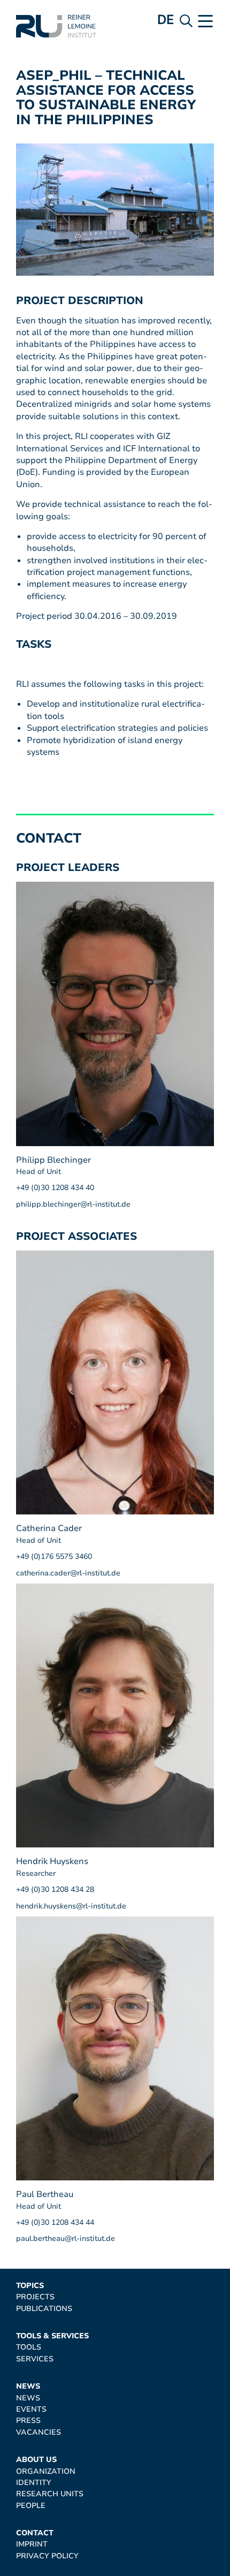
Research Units (50, 2494)
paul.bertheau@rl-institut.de (66, 2238)
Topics (30, 2286)
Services (35, 2359)
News (28, 2386)
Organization (46, 2471)
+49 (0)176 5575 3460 (54, 1556)
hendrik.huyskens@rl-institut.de (71, 1906)
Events (31, 2409)
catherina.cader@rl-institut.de (68, 1573)
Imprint (32, 2544)
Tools (29, 2347)
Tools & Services (52, 2336)
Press (28, 2420)
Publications (44, 2309)
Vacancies (39, 2432)
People (31, 2506)
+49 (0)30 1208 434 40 (55, 1188)
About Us (36, 2460)
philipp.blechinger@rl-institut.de (73, 1204)
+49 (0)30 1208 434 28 (55, 1889)
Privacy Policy (47, 2556)
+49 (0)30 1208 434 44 (55, 2222)
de (166, 20)
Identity (34, 2483)
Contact (35, 2533)
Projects (35, 2297)
